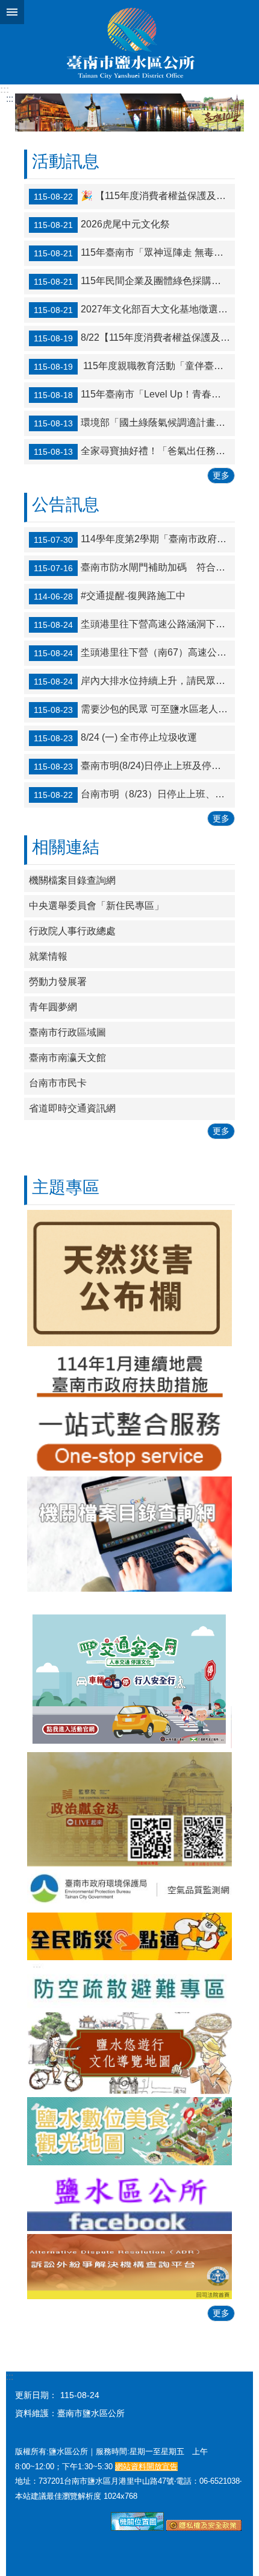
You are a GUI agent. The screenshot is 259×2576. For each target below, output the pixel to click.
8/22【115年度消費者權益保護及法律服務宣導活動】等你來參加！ (134, 338)
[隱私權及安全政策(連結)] (204, 2528)
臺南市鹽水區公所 (129, 42)
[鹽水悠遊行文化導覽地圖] (129, 2053)
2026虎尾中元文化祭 (102, 225)
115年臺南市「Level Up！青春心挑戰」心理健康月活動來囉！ (134, 395)
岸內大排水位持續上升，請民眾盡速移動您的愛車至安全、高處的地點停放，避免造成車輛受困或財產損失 (134, 681)
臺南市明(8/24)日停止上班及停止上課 (134, 766)
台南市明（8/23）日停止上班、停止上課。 (134, 794)
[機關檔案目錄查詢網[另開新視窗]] (129, 1534)
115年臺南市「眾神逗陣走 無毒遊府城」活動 (134, 253)
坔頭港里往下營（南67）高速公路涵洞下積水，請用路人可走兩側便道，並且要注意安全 (134, 653)
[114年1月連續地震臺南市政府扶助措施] (129, 1376)
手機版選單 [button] (12, 12)
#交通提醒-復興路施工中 (110, 596)
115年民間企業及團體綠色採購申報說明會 (134, 282)
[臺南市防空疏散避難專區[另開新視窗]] (129, 1986)
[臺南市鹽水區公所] (129, 112)
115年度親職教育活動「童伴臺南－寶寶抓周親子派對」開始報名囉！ (134, 367)
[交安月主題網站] (129, 1672)
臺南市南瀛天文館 (67, 1058)
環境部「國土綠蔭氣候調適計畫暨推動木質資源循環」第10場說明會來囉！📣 (134, 423)
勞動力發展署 (58, 982)
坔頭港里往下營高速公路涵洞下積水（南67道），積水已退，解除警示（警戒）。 (134, 624)
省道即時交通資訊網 (72, 1108)
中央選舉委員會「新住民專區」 (96, 906)
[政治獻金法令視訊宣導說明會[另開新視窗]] (129, 1810)
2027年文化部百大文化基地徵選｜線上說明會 (134, 310)
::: (5, 90)
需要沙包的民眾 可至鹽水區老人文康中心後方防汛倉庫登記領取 (134, 709)
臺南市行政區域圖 (67, 1032)
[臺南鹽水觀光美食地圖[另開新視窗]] (129, 2131)
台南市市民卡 (58, 1083)
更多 (221, 475)
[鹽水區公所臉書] (129, 2200)
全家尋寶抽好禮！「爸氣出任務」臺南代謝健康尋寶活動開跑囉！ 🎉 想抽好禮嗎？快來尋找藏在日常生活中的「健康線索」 (134, 452)
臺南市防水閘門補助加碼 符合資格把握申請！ (134, 568)
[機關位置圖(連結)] (137, 2528)
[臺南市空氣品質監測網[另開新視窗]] (129, 1890)
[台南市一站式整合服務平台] (129, 1439)
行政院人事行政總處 (72, 931)
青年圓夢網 (53, 1007)
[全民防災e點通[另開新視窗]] (129, 1936)
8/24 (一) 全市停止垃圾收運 (115, 738)
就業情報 (48, 956)
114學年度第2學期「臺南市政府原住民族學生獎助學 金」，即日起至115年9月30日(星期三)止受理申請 (134, 539)
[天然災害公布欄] (129, 1278)
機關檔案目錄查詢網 (72, 880)
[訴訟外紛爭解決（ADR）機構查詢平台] (129, 2267)
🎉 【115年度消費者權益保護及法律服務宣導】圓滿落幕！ (134, 197)
